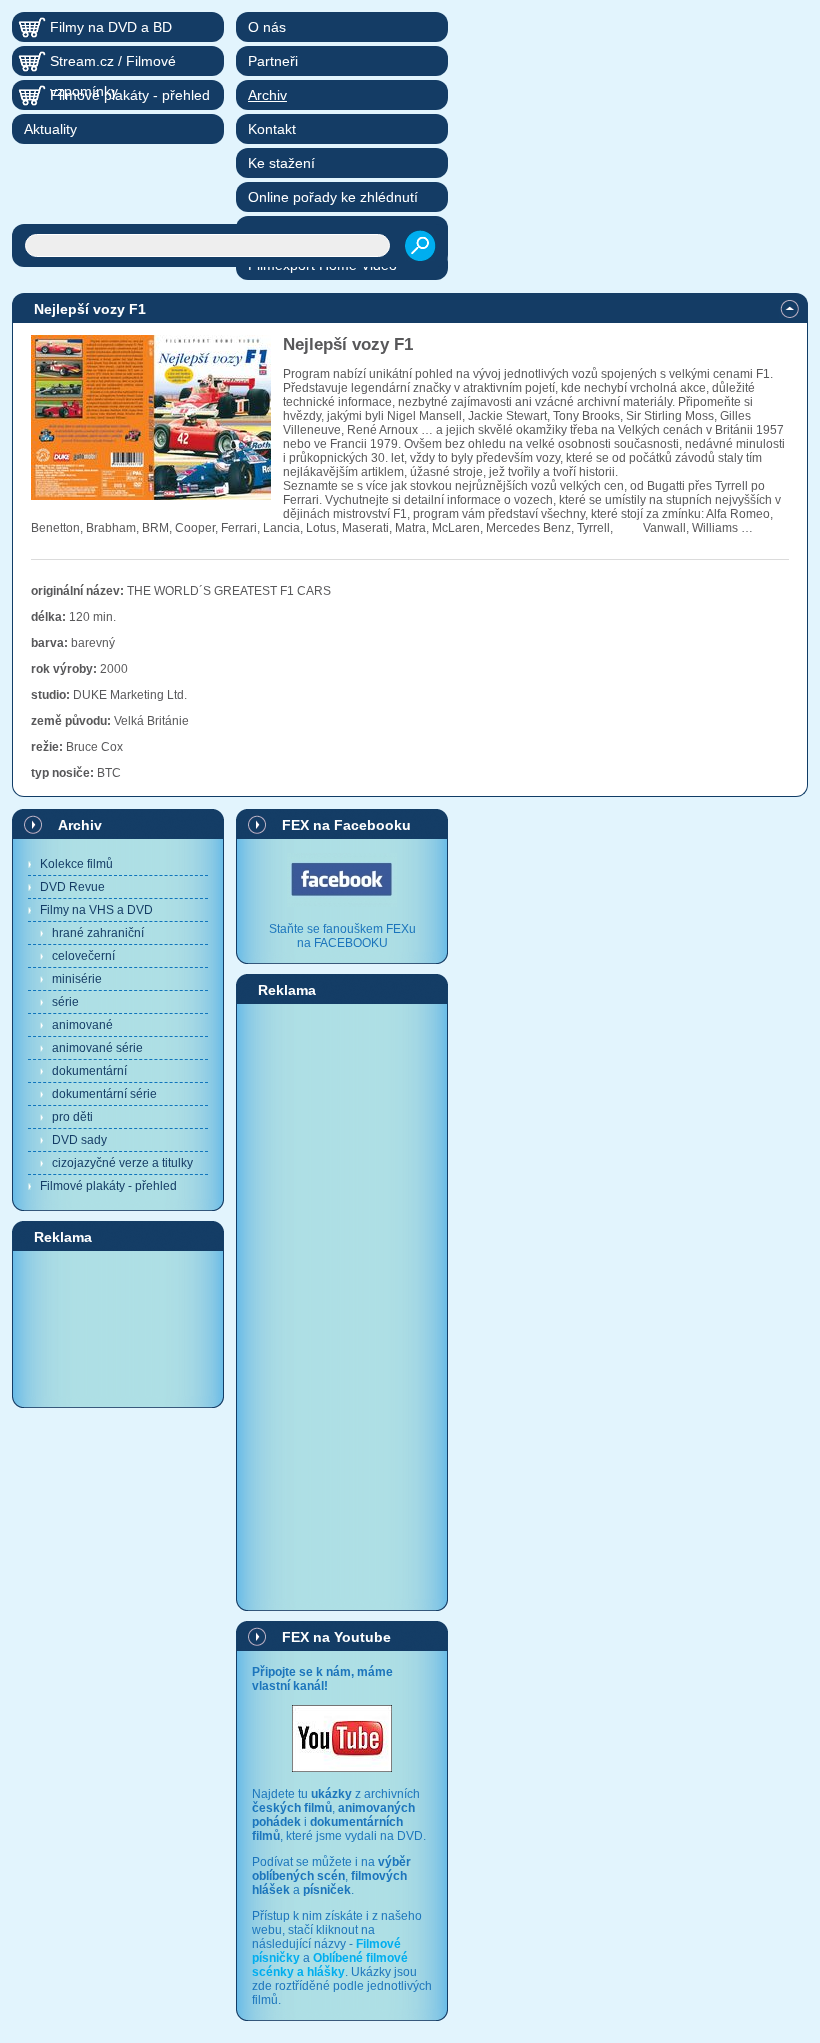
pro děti (72, 1117)
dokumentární (89, 1071)
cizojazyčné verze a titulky (122, 1163)
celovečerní (83, 956)
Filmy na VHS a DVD (96, 910)
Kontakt (272, 129)
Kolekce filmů (76, 864)
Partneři (273, 61)
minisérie (77, 979)
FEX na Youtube (336, 1637)
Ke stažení (281, 163)
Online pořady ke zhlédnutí (333, 197)
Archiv (80, 825)
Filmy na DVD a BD (111, 27)
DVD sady (79, 1140)
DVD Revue (72, 887)
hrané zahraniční (98, 933)
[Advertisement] (118, 1328)
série (65, 1002)
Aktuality (50, 129)
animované (82, 1025)
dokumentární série (104, 1094)
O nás (267, 27)
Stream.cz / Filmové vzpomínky (113, 64)
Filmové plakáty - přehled (108, 1186)
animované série (97, 1048)
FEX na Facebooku (346, 825)
